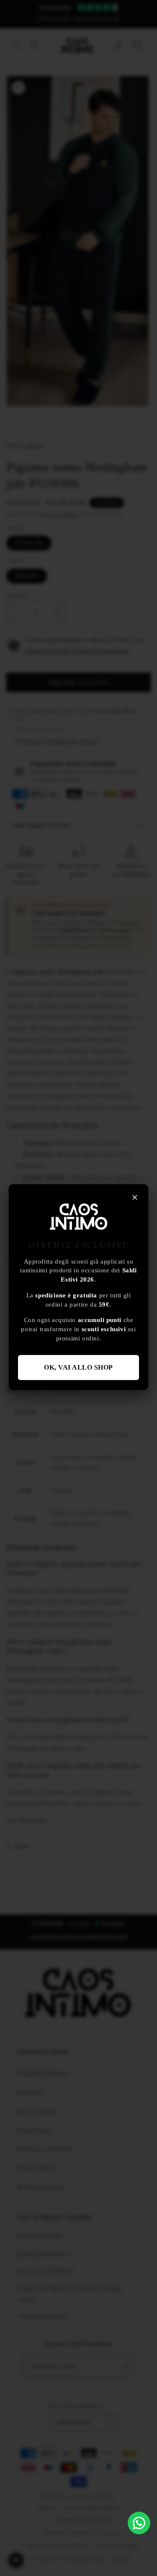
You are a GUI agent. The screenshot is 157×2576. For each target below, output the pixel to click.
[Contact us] (139, 2523)
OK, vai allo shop (78, 1367)
